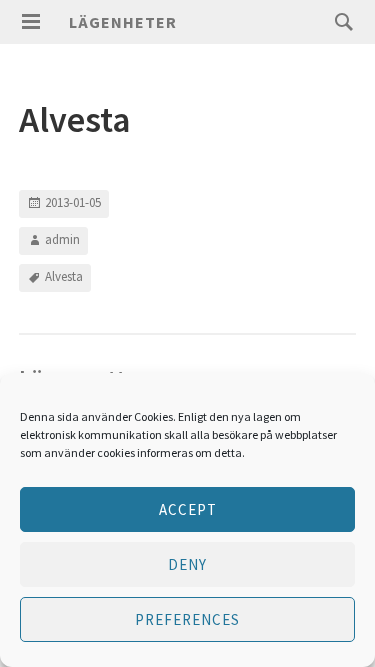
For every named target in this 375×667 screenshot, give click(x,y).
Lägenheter (123, 22)
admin (62, 239)
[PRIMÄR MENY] (31, 22)
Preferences (187, 619)
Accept (188, 509)
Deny (187, 564)
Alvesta (64, 276)
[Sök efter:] (339, 21)
